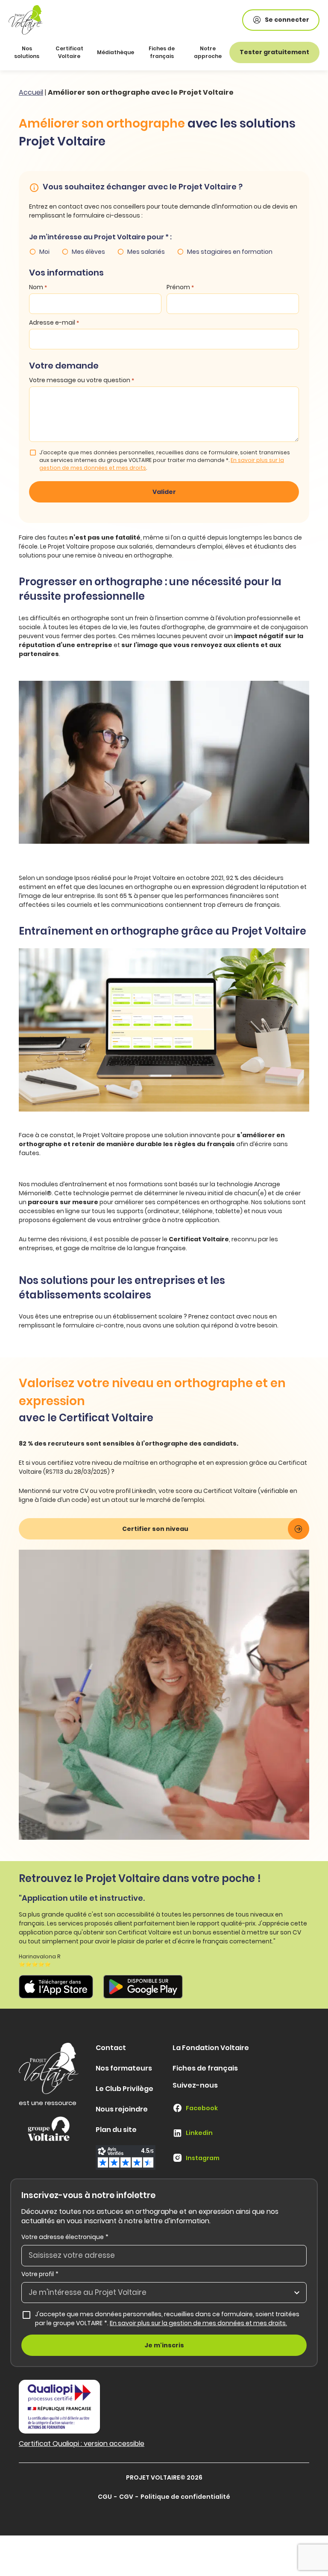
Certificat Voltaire (69, 52)
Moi (44, 252)
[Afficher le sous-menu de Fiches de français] (181, 52)
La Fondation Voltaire (211, 2048)
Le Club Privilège (124, 2089)
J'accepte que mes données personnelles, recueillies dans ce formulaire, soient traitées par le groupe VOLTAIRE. (171, 2319)
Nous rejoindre (122, 2109)
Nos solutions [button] (27, 52)
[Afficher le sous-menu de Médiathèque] (132, 52)
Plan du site (116, 2130)
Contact (111, 2048)
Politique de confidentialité (185, 2497)
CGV (126, 2497)
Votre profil (40, 2274)
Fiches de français (162, 52)
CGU (105, 2497)
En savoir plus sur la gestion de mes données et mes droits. (198, 2323)
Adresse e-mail (54, 322)
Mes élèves (88, 252)
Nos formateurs (124, 2068)
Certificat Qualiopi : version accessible (82, 2444)
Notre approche (208, 52)
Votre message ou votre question (82, 380)
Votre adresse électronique (65, 2237)
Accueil (31, 92)
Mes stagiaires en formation (230, 252)
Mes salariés (146, 252)
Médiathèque (116, 52)
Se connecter (287, 20)
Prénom (180, 287)
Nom (38, 287)
